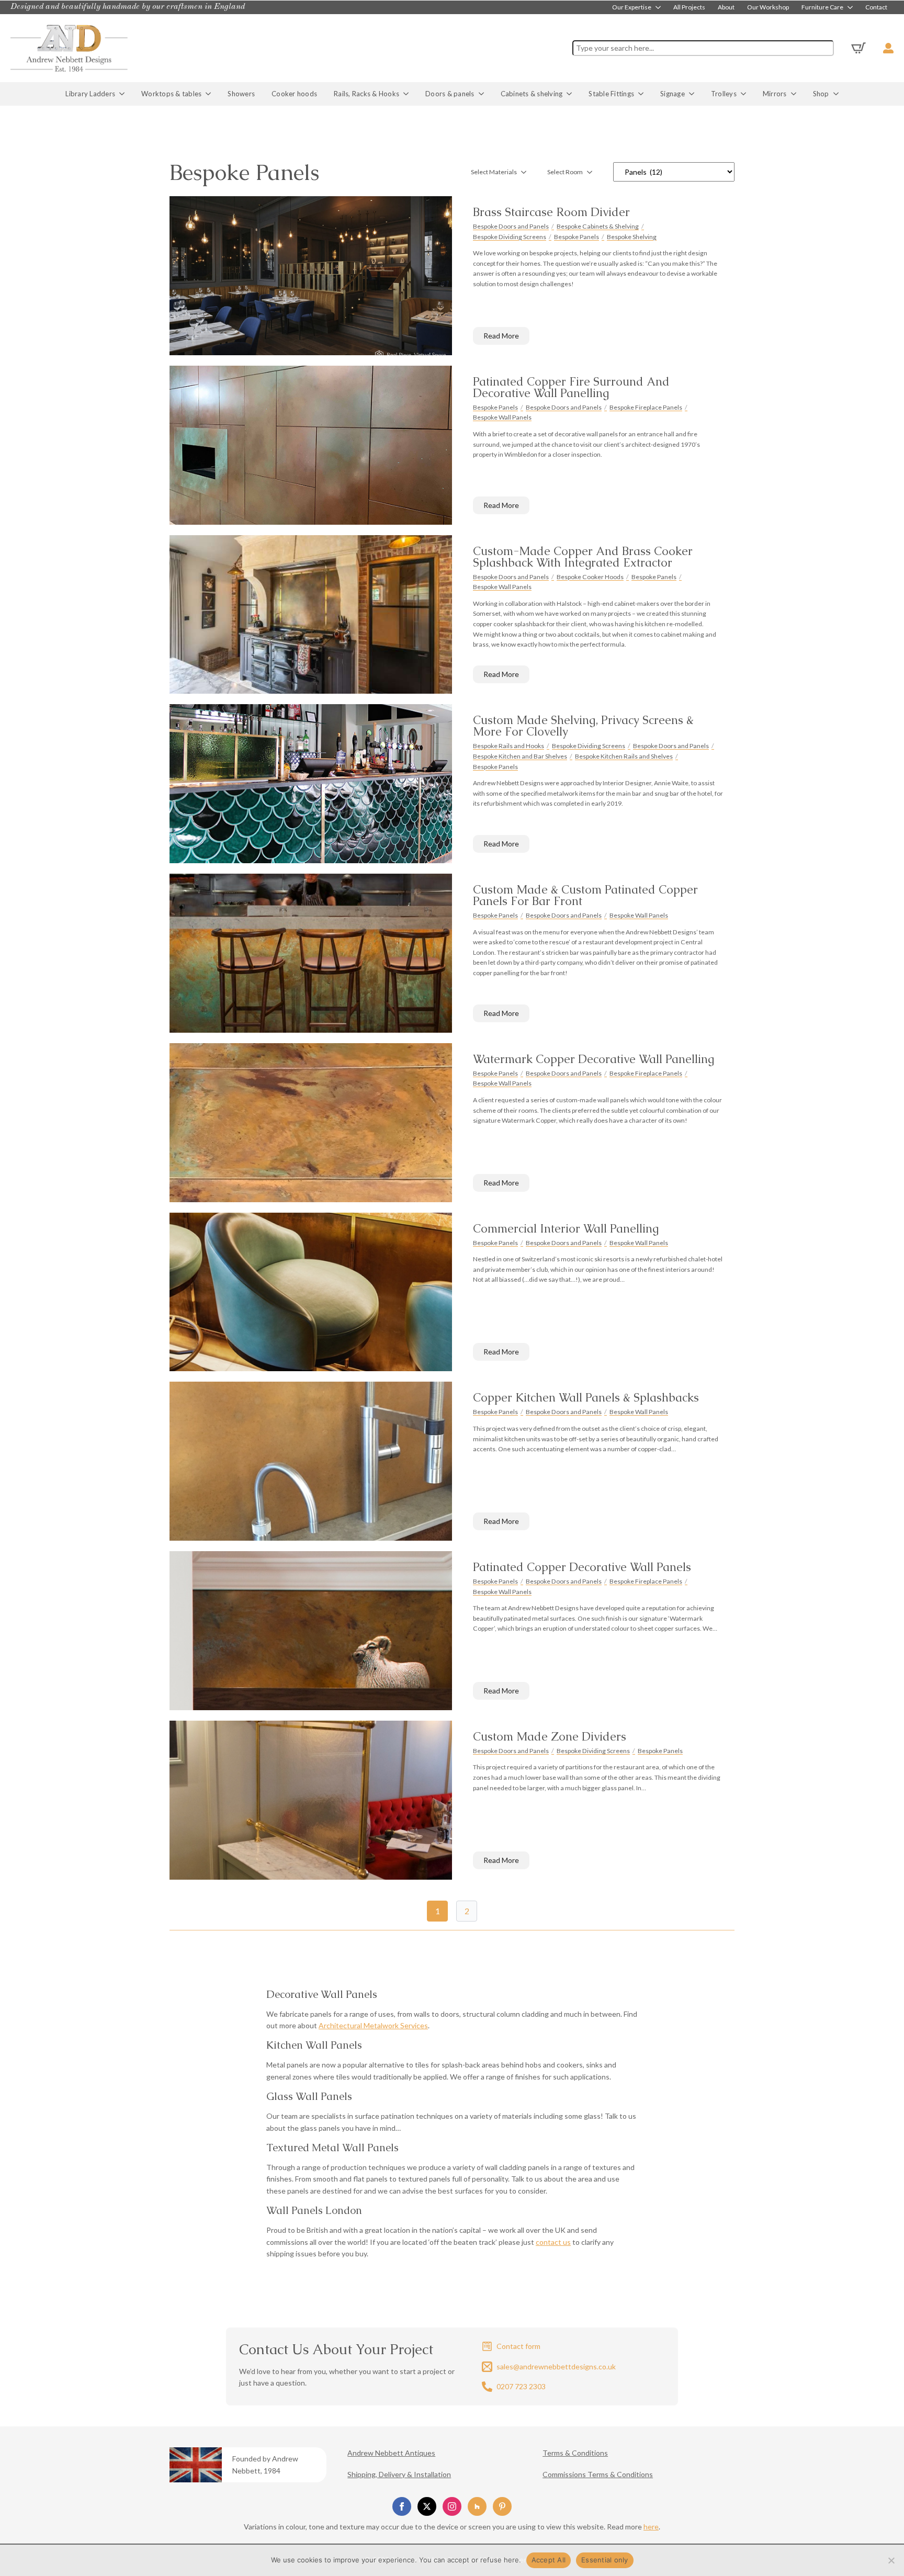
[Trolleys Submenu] (745, 94)
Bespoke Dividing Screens (510, 237)
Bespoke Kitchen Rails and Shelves (624, 756)
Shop (821, 94)
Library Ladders (90, 94)
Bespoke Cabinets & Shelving (598, 226)
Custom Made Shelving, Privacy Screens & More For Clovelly (583, 726)
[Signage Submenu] (694, 94)
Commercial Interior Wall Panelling (566, 1229)
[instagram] (452, 2506)
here (651, 2527)
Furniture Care (822, 7)
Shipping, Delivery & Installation (399, 2474)
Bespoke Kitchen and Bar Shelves (520, 756)
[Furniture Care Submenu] (851, 7)
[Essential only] (891, 2560)
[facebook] (402, 2506)
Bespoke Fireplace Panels (646, 407)
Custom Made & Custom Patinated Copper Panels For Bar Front (585, 896)
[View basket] (858, 48)
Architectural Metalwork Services (373, 2025)
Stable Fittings (611, 94)
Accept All (549, 2560)
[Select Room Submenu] (593, 172)
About (726, 7)
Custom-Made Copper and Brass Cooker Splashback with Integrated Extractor (583, 557)
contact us (553, 2242)
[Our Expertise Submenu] (659, 7)
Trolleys (724, 94)
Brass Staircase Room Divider (551, 212)
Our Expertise (632, 7)
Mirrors (775, 94)
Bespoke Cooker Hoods (590, 577)
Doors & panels (450, 94)
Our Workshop (768, 7)
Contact (876, 7)
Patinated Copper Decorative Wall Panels (582, 1567)
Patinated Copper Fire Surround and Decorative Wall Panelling (571, 388)
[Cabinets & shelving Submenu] (571, 94)
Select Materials (494, 172)
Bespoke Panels (577, 237)
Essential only (605, 2560)
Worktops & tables (171, 94)
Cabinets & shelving (532, 94)
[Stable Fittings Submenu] (643, 94)
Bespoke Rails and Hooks (508, 746)
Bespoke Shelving (632, 237)
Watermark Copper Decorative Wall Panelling (594, 1059)
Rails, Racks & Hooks (366, 94)
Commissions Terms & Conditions (598, 2474)
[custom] (477, 2506)
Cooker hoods (294, 94)
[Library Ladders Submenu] (124, 94)
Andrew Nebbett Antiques (391, 2453)
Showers (241, 94)
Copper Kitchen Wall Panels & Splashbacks (586, 1398)
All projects (689, 7)
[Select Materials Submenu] (527, 172)
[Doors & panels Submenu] (483, 94)
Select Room (565, 172)
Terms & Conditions (575, 2453)
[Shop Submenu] (838, 94)
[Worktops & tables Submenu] (210, 94)
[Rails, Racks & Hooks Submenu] (408, 94)
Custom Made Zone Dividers (550, 1737)
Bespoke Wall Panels (502, 417)
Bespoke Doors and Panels (511, 226)
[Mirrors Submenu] (796, 94)
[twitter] (427, 2506)
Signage (673, 94)
